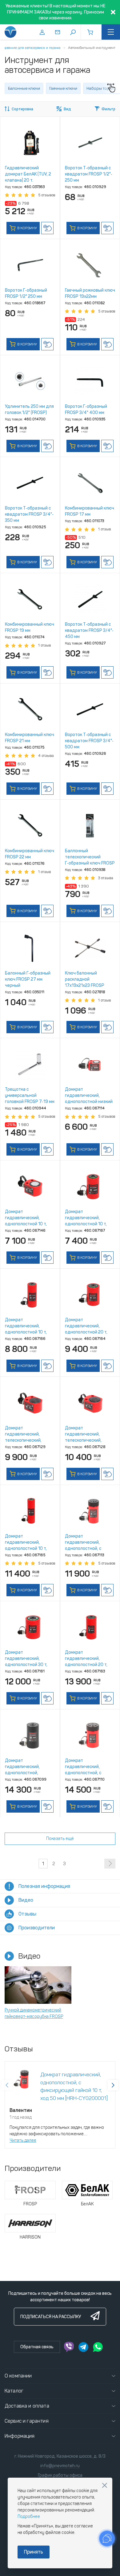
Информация (20, 2436)
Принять (34, 2552)
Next (113, 2085)
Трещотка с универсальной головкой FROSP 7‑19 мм (30, 1095)
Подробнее (29, 2517)
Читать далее (23, 2140)
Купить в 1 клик (47, 228)
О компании (18, 2376)
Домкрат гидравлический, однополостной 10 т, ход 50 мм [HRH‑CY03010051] (86, 1224)
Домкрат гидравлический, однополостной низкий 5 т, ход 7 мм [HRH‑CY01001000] (89, 1102)
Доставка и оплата (27, 2406)
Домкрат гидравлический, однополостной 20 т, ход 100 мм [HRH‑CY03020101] (86, 1665)
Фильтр (108, 109)
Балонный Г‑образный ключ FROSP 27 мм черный (28, 979)
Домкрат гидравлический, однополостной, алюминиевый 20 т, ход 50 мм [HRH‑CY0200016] (29, 1773)
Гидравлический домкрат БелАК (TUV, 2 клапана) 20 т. (28, 174)
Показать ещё (60, 1839)
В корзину (27, 228)
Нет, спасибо (105, 2485)
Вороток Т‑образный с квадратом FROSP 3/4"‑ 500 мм (89, 741)
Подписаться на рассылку (51, 2317)
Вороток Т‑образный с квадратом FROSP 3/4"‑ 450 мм (89, 630)
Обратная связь (37, 2347)
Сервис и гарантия (27, 2421)
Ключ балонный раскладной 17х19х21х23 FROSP (85, 979)
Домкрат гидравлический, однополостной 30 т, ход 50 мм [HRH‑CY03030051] (26, 1665)
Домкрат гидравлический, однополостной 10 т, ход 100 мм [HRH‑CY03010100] (26, 1332)
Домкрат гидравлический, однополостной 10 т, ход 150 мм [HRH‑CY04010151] (26, 1548)
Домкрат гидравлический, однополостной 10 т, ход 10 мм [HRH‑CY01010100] (26, 1224)
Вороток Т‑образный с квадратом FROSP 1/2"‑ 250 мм (89, 174)
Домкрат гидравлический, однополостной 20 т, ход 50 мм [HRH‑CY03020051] (86, 1332)
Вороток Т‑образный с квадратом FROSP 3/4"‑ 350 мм (29, 514)
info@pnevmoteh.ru (60, 2466)
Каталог (14, 2391)
